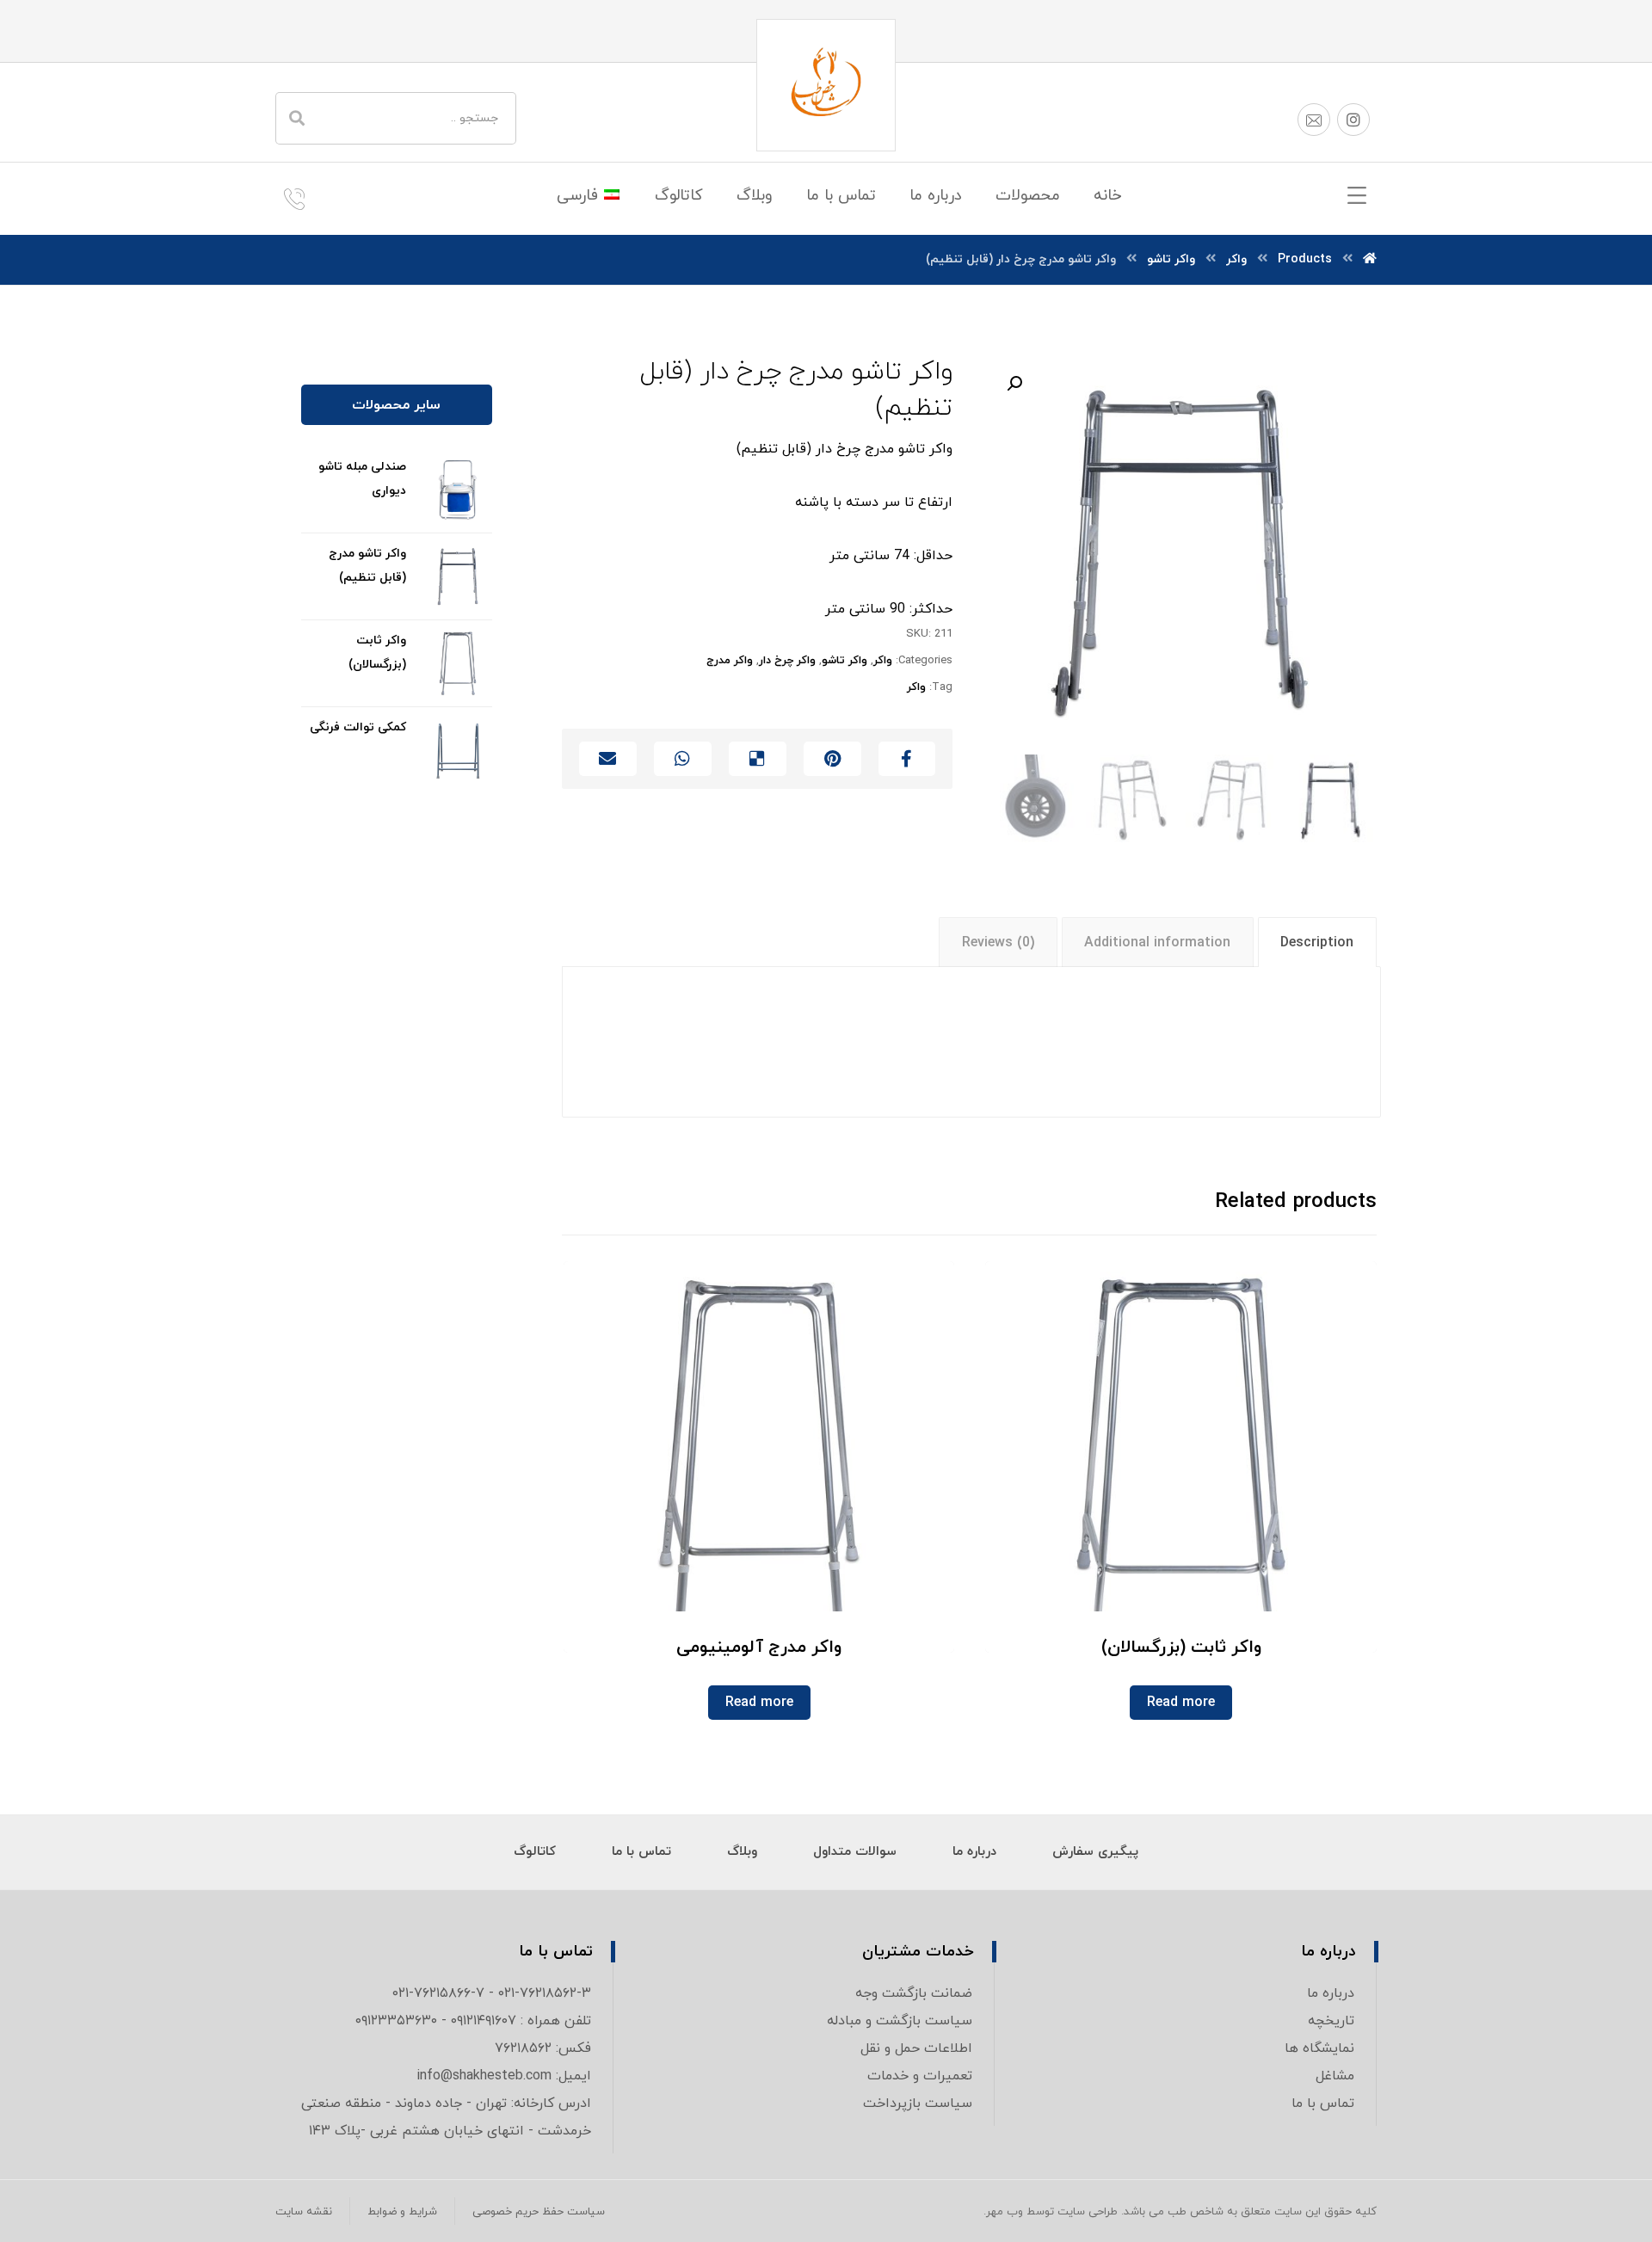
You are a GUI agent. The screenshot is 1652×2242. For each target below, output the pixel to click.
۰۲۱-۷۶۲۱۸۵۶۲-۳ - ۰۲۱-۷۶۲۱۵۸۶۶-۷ (492, 1993)
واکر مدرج (730, 661)
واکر (883, 661)
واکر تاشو (844, 661)
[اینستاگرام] (1353, 120)
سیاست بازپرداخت (918, 2103)
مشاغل (1335, 2076)
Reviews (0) (998, 943)
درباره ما (1331, 1993)
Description (1317, 943)
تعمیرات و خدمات (920, 2076)
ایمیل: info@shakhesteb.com (504, 2076)
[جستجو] (297, 118)
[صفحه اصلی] (1370, 259)
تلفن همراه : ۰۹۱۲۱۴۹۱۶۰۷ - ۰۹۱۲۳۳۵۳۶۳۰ (473, 2021)
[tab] (1317, 942)
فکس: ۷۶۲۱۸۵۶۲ (543, 2048)
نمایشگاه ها (1319, 2048)
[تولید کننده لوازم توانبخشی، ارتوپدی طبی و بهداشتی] (826, 85)
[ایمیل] (1314, 120)
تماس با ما (1323, 2103)
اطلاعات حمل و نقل (916, 2048)
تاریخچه (1331, 2021)
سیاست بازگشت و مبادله (900, 2021)
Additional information (1157, 943)
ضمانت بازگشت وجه (914, 1993)
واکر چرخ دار (787, 661)
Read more (1181, 1703)
